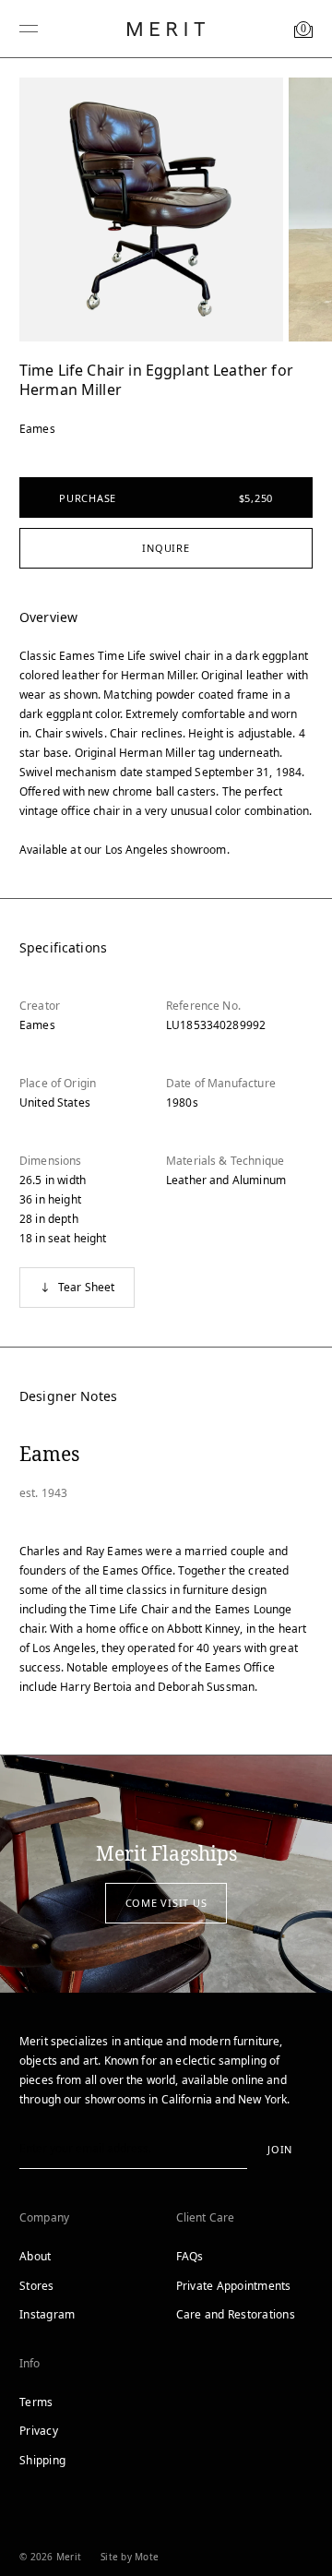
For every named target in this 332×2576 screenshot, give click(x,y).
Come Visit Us (166, 1903)
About (35, 2256)
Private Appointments (234, 2286)
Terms (36, 2402)
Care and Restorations (236, 2314)
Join (280, 2149)
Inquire (166, 548)
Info (30, 2363)
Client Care (206, 2217)
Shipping (42, 2460)
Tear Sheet (87, 1287)
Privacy (39, 2431)
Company (44, 2217)
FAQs (190, 2256)
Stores (37, 2286)
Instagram (47, 2314)
